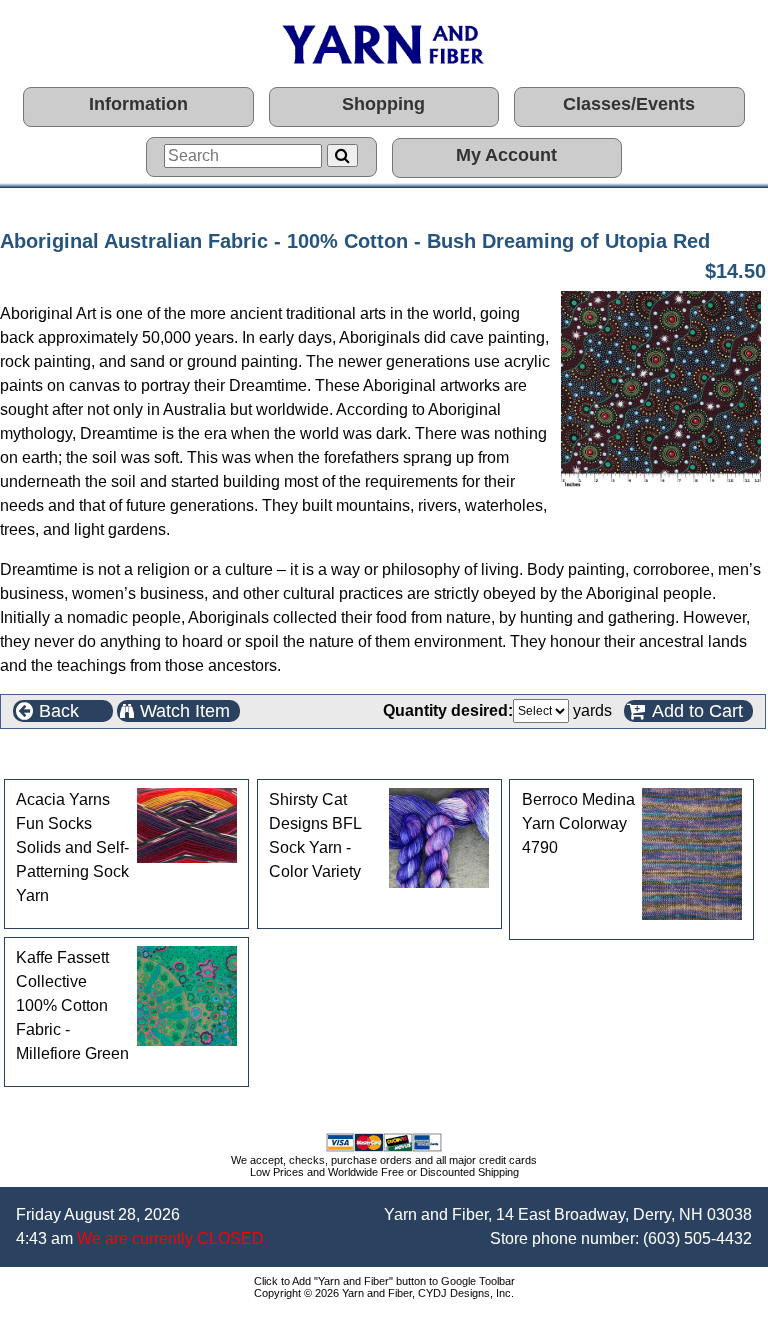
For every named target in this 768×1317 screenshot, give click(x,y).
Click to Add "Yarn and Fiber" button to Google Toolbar (384, 1281)
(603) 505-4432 (697, 1238)
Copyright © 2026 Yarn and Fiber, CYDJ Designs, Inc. (384, 1293)
